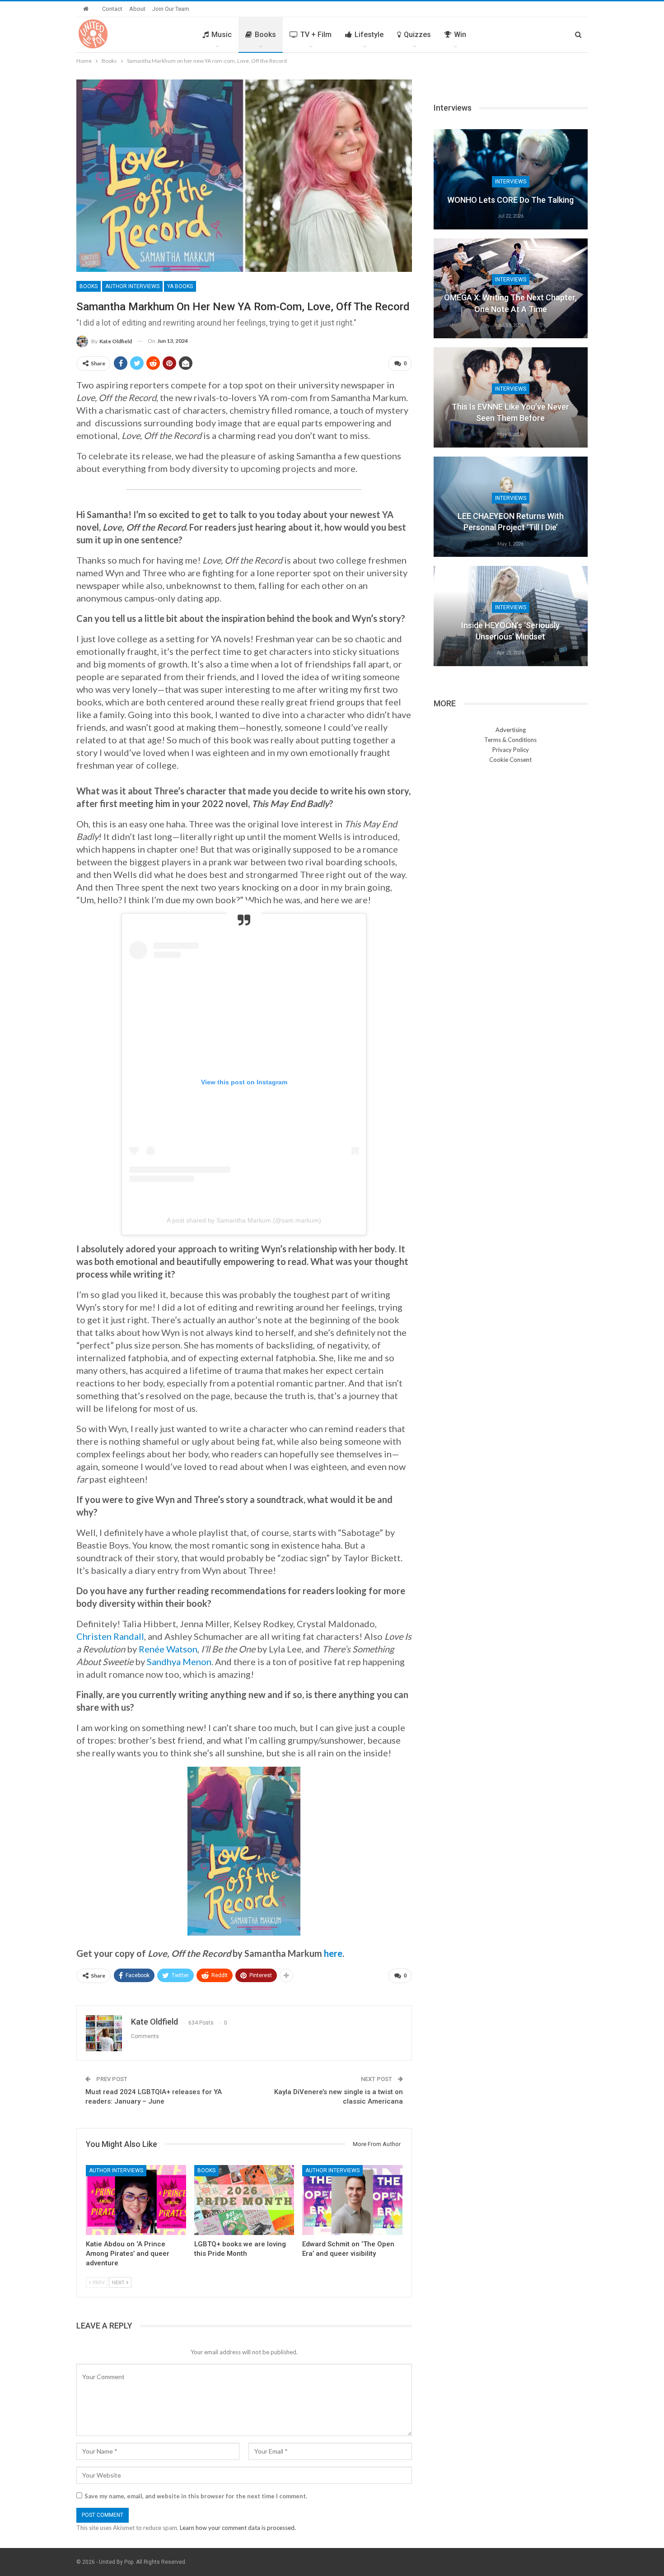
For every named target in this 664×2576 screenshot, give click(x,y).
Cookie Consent (510, 760)
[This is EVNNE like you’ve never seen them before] (511, 397)
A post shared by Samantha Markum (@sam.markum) (244, 1220)
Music (222, 35)
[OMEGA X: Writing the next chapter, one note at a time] (511, 289)
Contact (112, 9)
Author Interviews (132, 286)
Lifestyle (369, 35)
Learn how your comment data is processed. (238, 2528)
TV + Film (316, 35)
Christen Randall (110, 1636)
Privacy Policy (511, 750)
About (137, 9)
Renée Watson (168, 1649)
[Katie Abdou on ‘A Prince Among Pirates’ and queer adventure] (136, 2200)
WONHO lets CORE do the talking (510, 200)
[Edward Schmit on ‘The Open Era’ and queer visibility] (352, 2200)
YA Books (180, 286)
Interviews (511, 182)
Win (460, 35)
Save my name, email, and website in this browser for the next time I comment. (196, 2496)
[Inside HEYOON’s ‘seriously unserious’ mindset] (511, 616)
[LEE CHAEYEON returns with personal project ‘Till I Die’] (511, 507)
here (333, 1953)
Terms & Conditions (510, 740)
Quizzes (417, 35)
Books (265, 35)
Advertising (511, 730)
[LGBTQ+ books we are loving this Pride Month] (244, 2200)
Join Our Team (171, 9)
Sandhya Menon (179, 1661)
